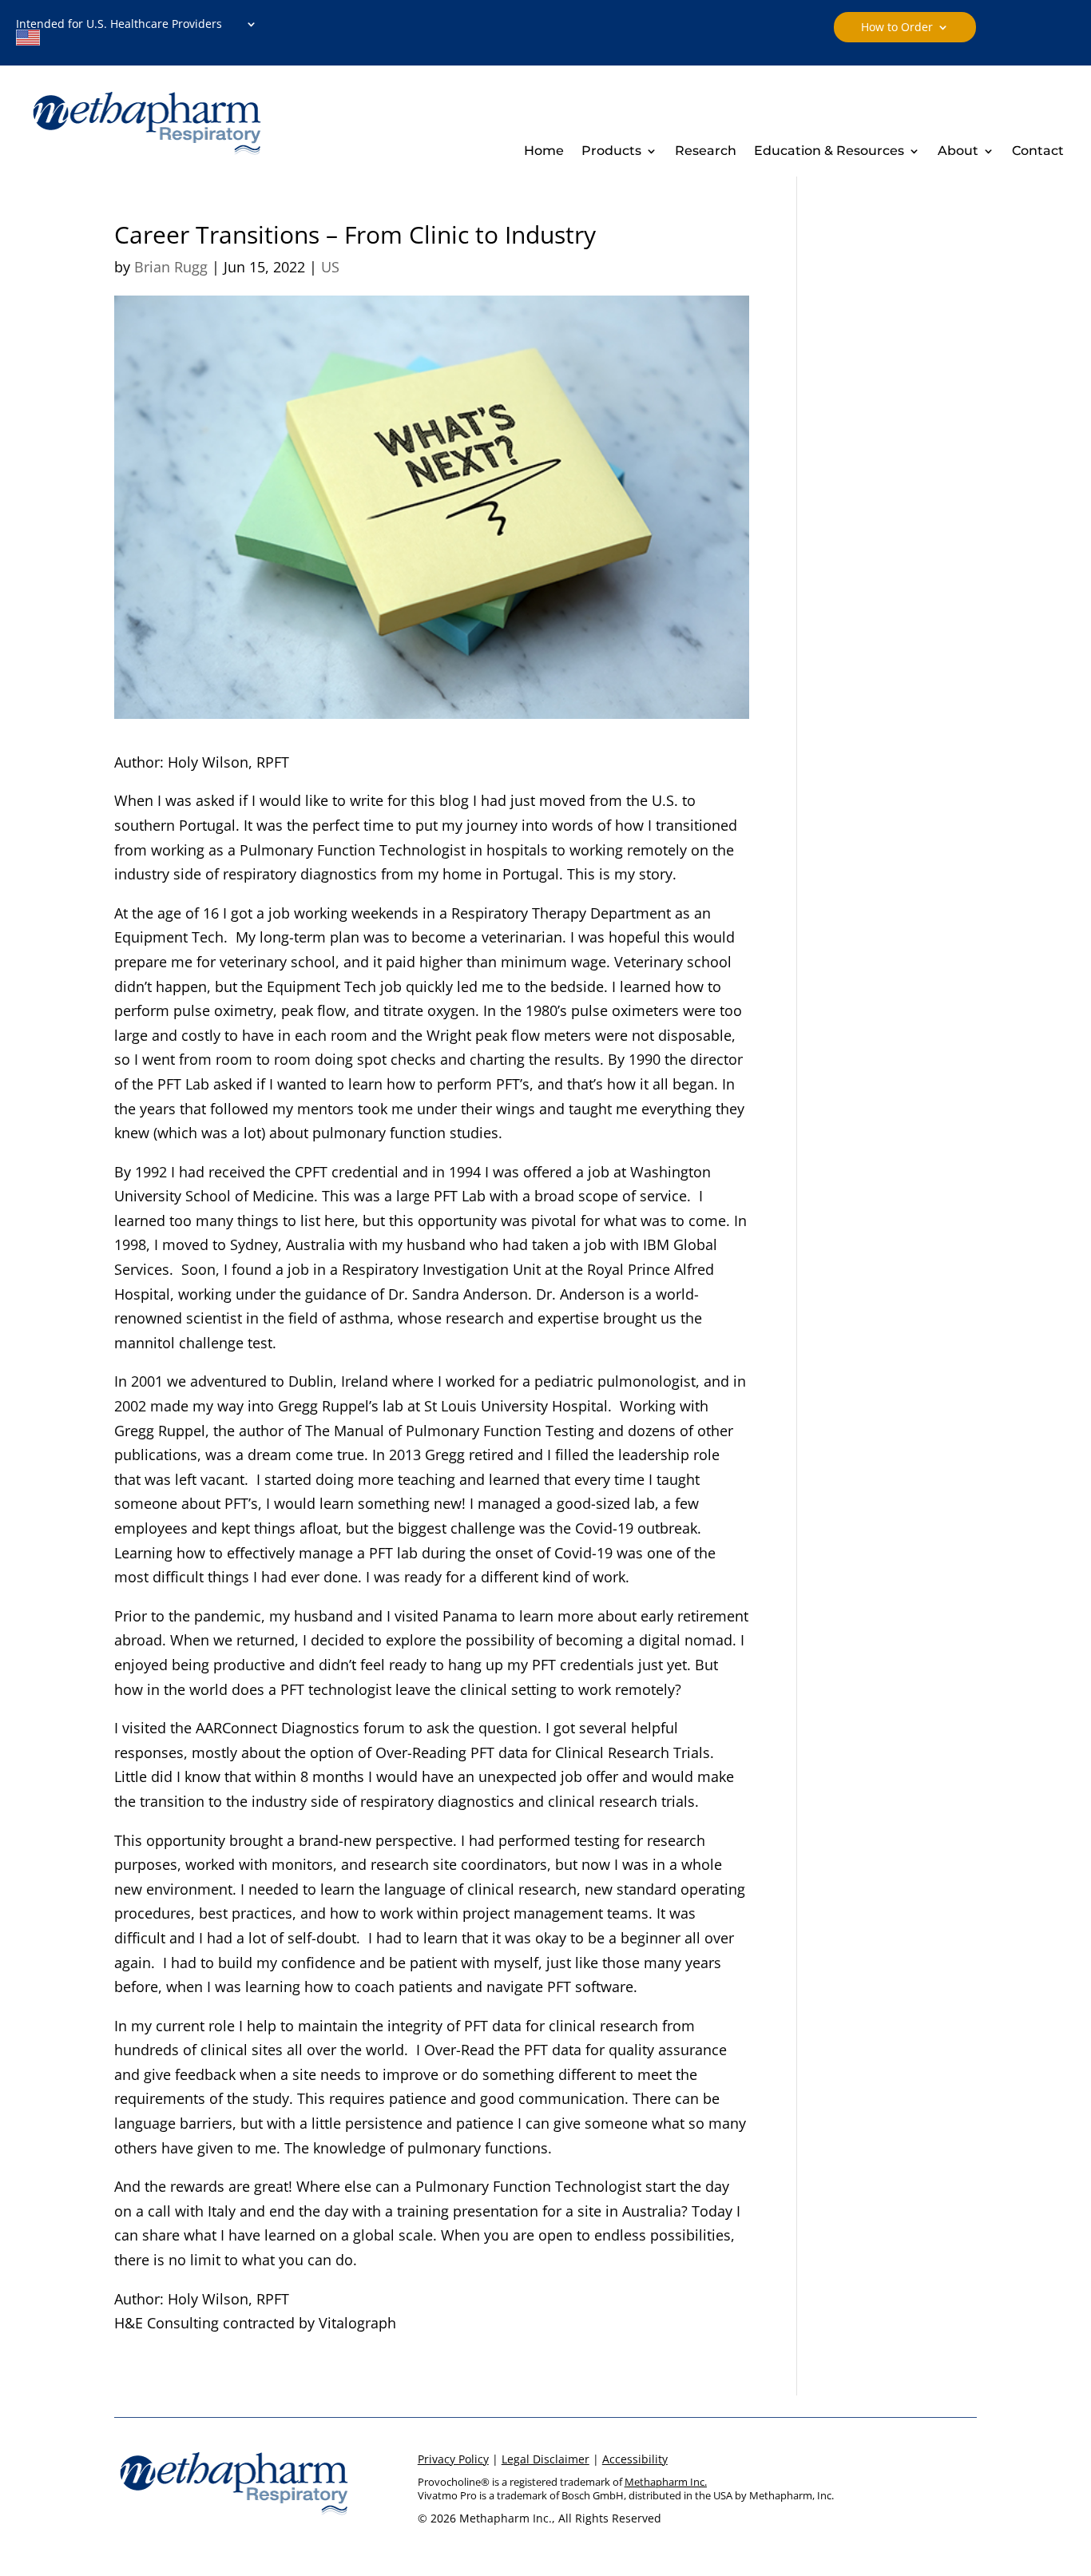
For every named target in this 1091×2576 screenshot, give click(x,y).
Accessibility (635, 2459)
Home (544, 152)
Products (611, 152)
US (330, 267)
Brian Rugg (171, 267)
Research (706, 152)
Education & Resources (829, 152)
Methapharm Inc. (666, 2482)
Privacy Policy (453, 2459)
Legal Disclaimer (545, 2459)
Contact (1038, 152)
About (958, 152)
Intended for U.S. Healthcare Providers (124, 25)
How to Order (897, 28)
